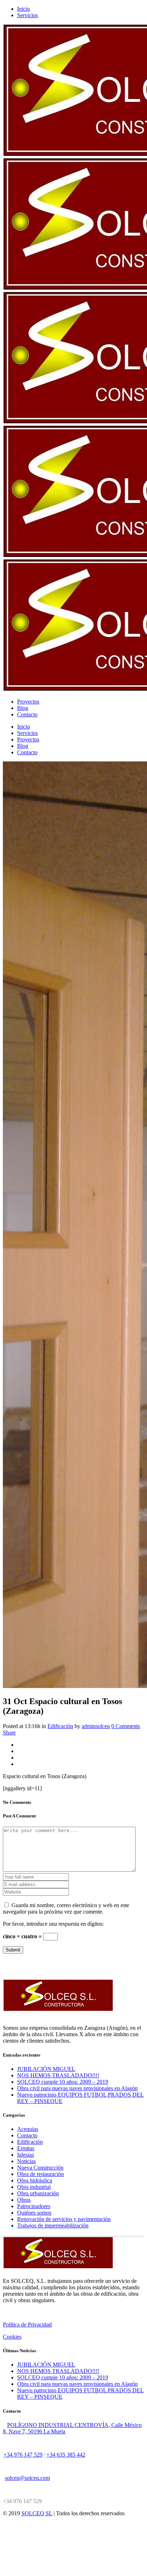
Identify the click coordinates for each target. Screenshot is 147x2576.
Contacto (27, 2135)
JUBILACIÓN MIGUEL (46, 2069)
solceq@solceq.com (27, 2478)
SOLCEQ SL (37, 2513)
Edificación (60, 1726)
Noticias (26, 2161)
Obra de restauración (40, 2174)
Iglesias (26, 2155)
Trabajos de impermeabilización (53, 2225)
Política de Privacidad (27, 2325)
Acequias (28, 2129)
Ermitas (26, 2148)
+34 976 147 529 (23, 2455)
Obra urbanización (38, 2193)
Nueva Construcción (40, 2168)
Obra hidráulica (35, 2180)
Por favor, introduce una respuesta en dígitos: (53, 1924)
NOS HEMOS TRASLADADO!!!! (58, 2075)
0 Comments (126, 1726)
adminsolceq (96, 1726)
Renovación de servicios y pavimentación (64, 2219)
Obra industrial (34, 2187)
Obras (24, 2200)
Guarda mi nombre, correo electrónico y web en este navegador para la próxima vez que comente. (66, 1908)
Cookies (12, 2337)
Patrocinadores (34, 2206)
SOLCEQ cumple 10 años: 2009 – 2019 (63, 2082)
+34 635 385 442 (66, 2455)
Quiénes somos (34, 2213)
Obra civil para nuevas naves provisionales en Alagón (77, 2088)
